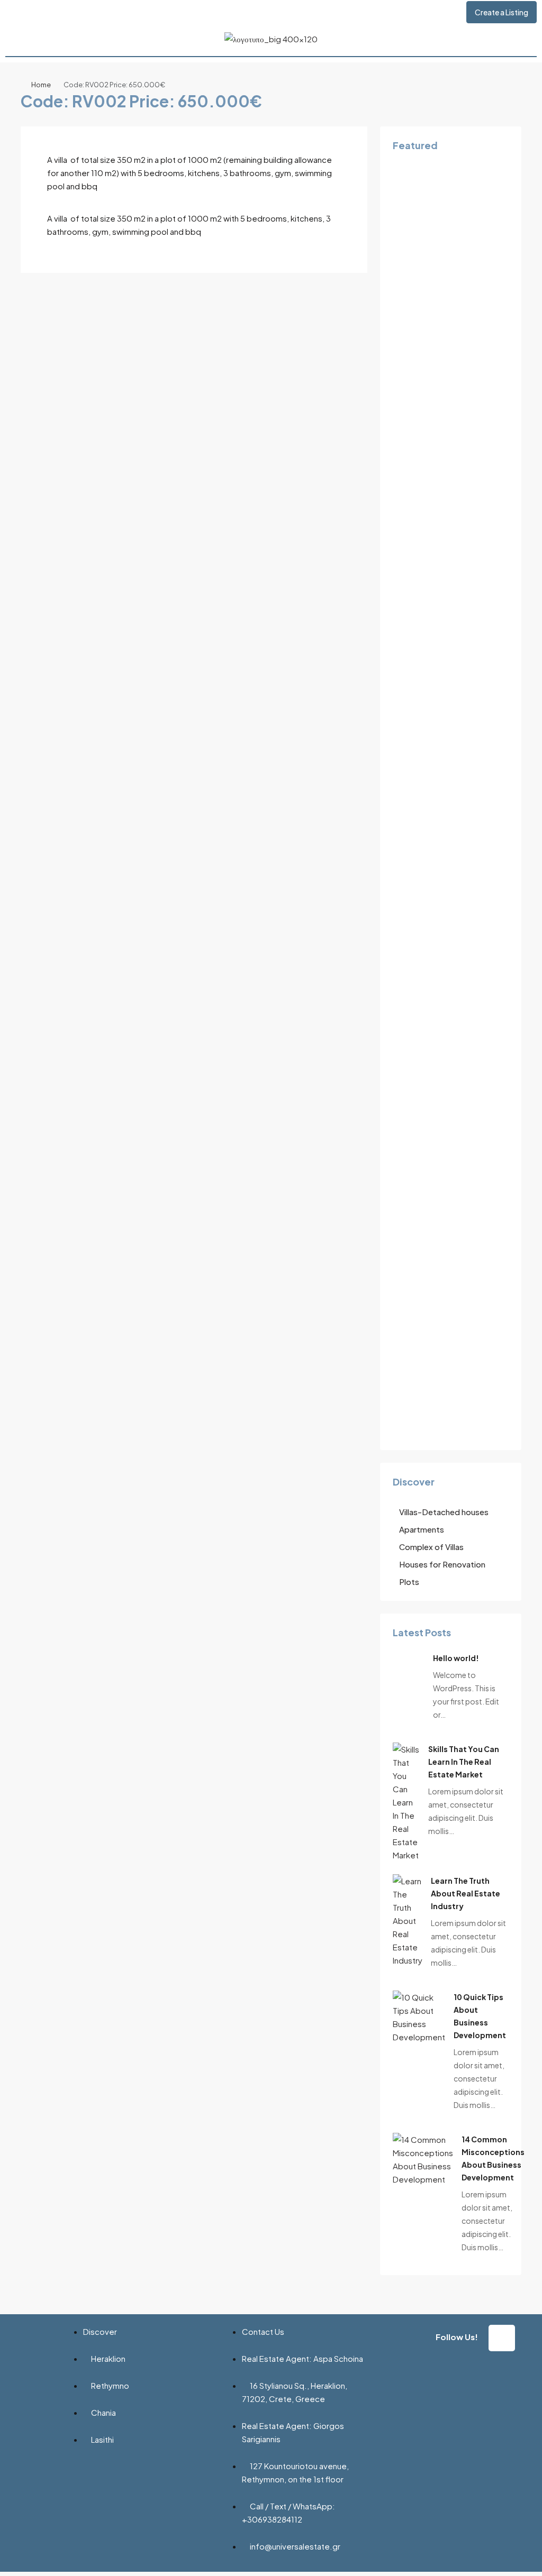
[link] (406, 1800)
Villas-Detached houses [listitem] (444, 1512)
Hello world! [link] (456, 1658)
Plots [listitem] (409, 1582)
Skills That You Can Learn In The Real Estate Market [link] (464, 1762)
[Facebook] (502, 2338)
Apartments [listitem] (422, 1529)
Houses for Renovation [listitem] (442, 1564)
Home (41, 85)
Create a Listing (502, 12)
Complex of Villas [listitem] (431, 1547)
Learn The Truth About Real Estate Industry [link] (466, 1893)
